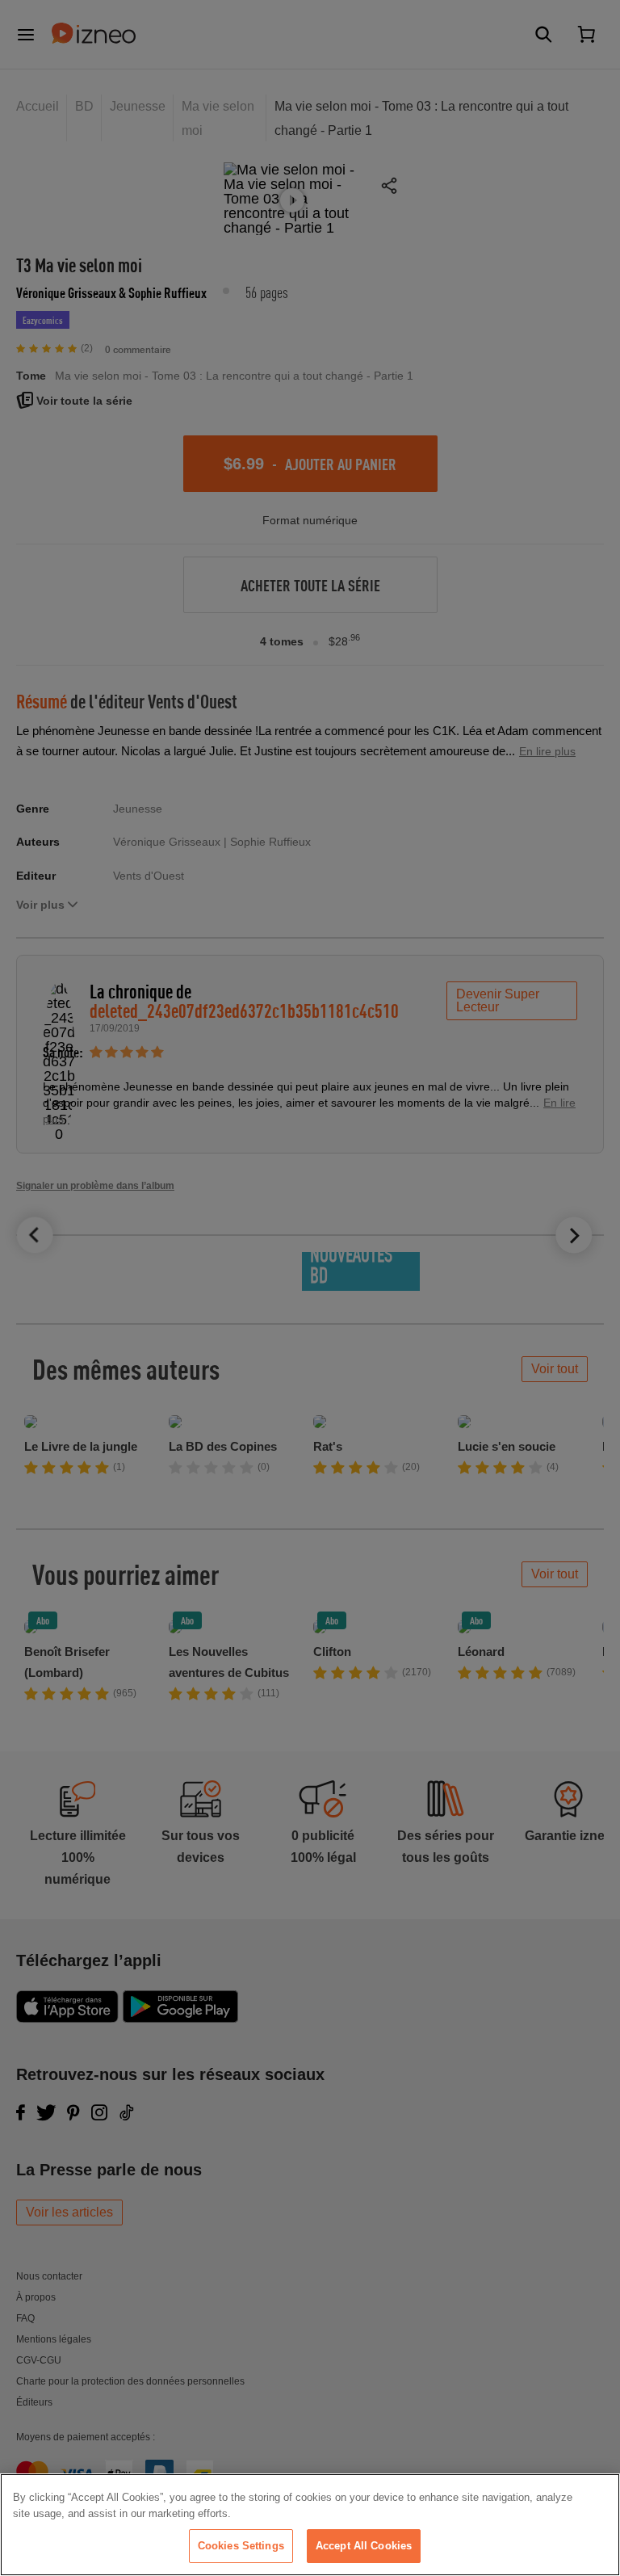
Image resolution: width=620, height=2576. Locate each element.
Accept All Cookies (364, 2546)
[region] (310, 2525)
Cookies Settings (241, 2546)
